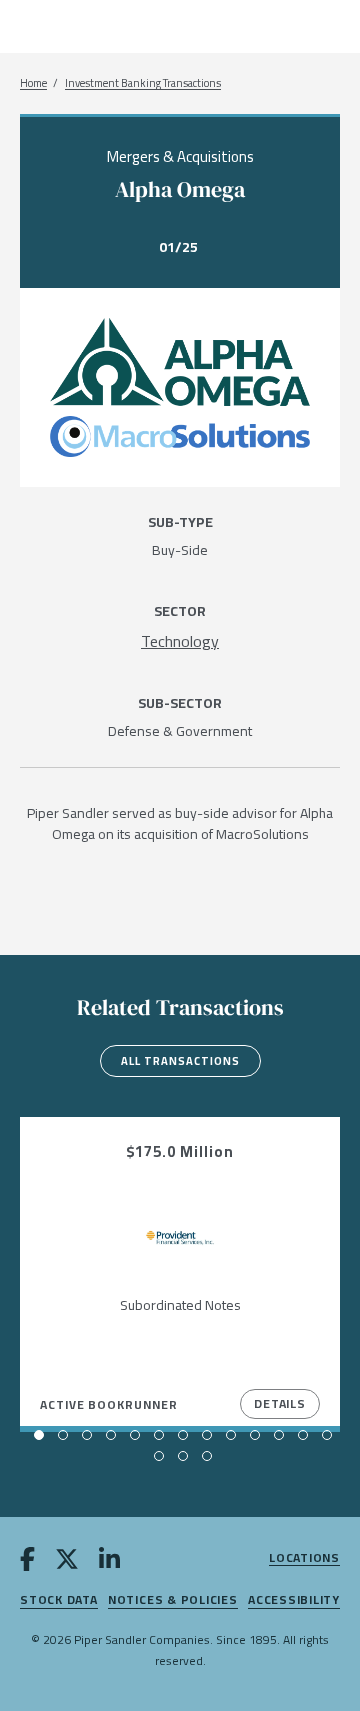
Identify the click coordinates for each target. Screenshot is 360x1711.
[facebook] (27, 1562)
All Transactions (180, 1061)
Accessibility (294, 1600)
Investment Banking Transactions (143, 83)
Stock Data (59, 1600)
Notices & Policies (173, 1600)
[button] (39, 1435)
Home (33, 83)
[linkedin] (109, 1562)
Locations (304, 1558)
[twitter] (67, 1562)
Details (280, 1403)
